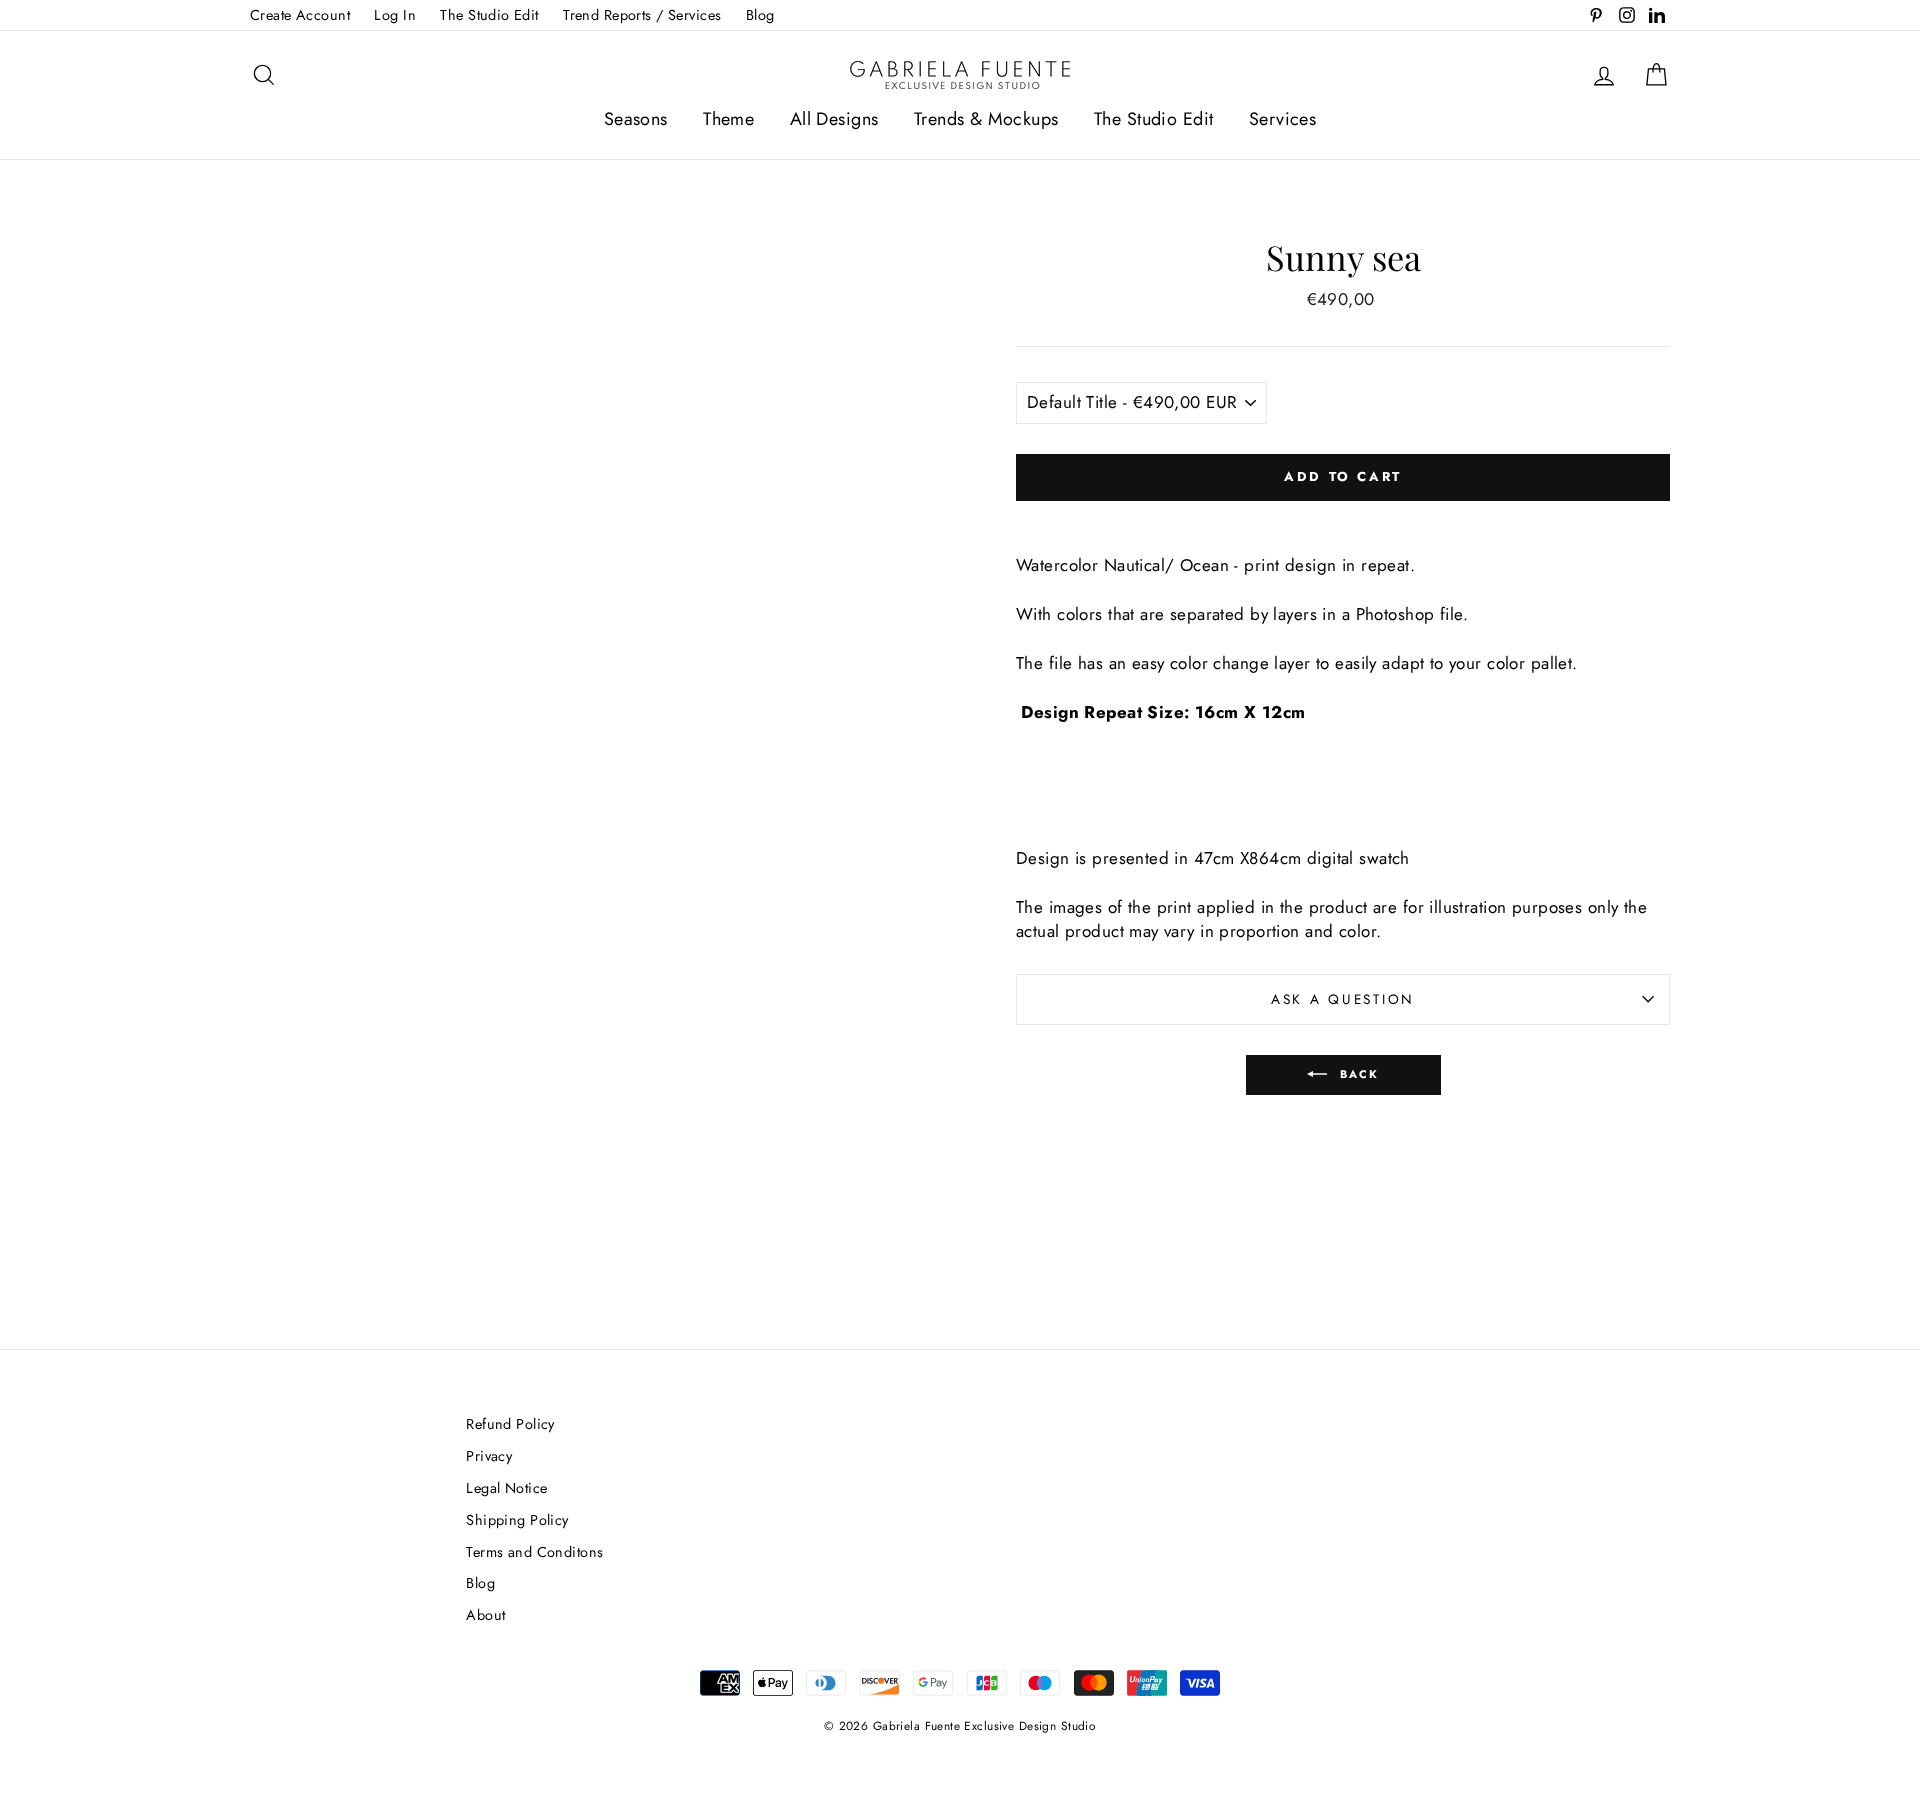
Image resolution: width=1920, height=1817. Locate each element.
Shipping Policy (517, 1520)
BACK (1357, 1073)
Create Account (300, 15)
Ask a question (1343, 999)
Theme (728, 119)
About (485, 1615)
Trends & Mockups (986, 119)
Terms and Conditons (534, 1552)
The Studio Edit (489, 15)
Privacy (489, 1456)
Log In (395, 15)
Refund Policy (510, 1424)
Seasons (636, 119)
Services (1282, 119)
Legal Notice (506, 1488)
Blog (760, 15)
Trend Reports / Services (642, 15)
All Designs (834, 119)
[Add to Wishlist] (1343, 518)
